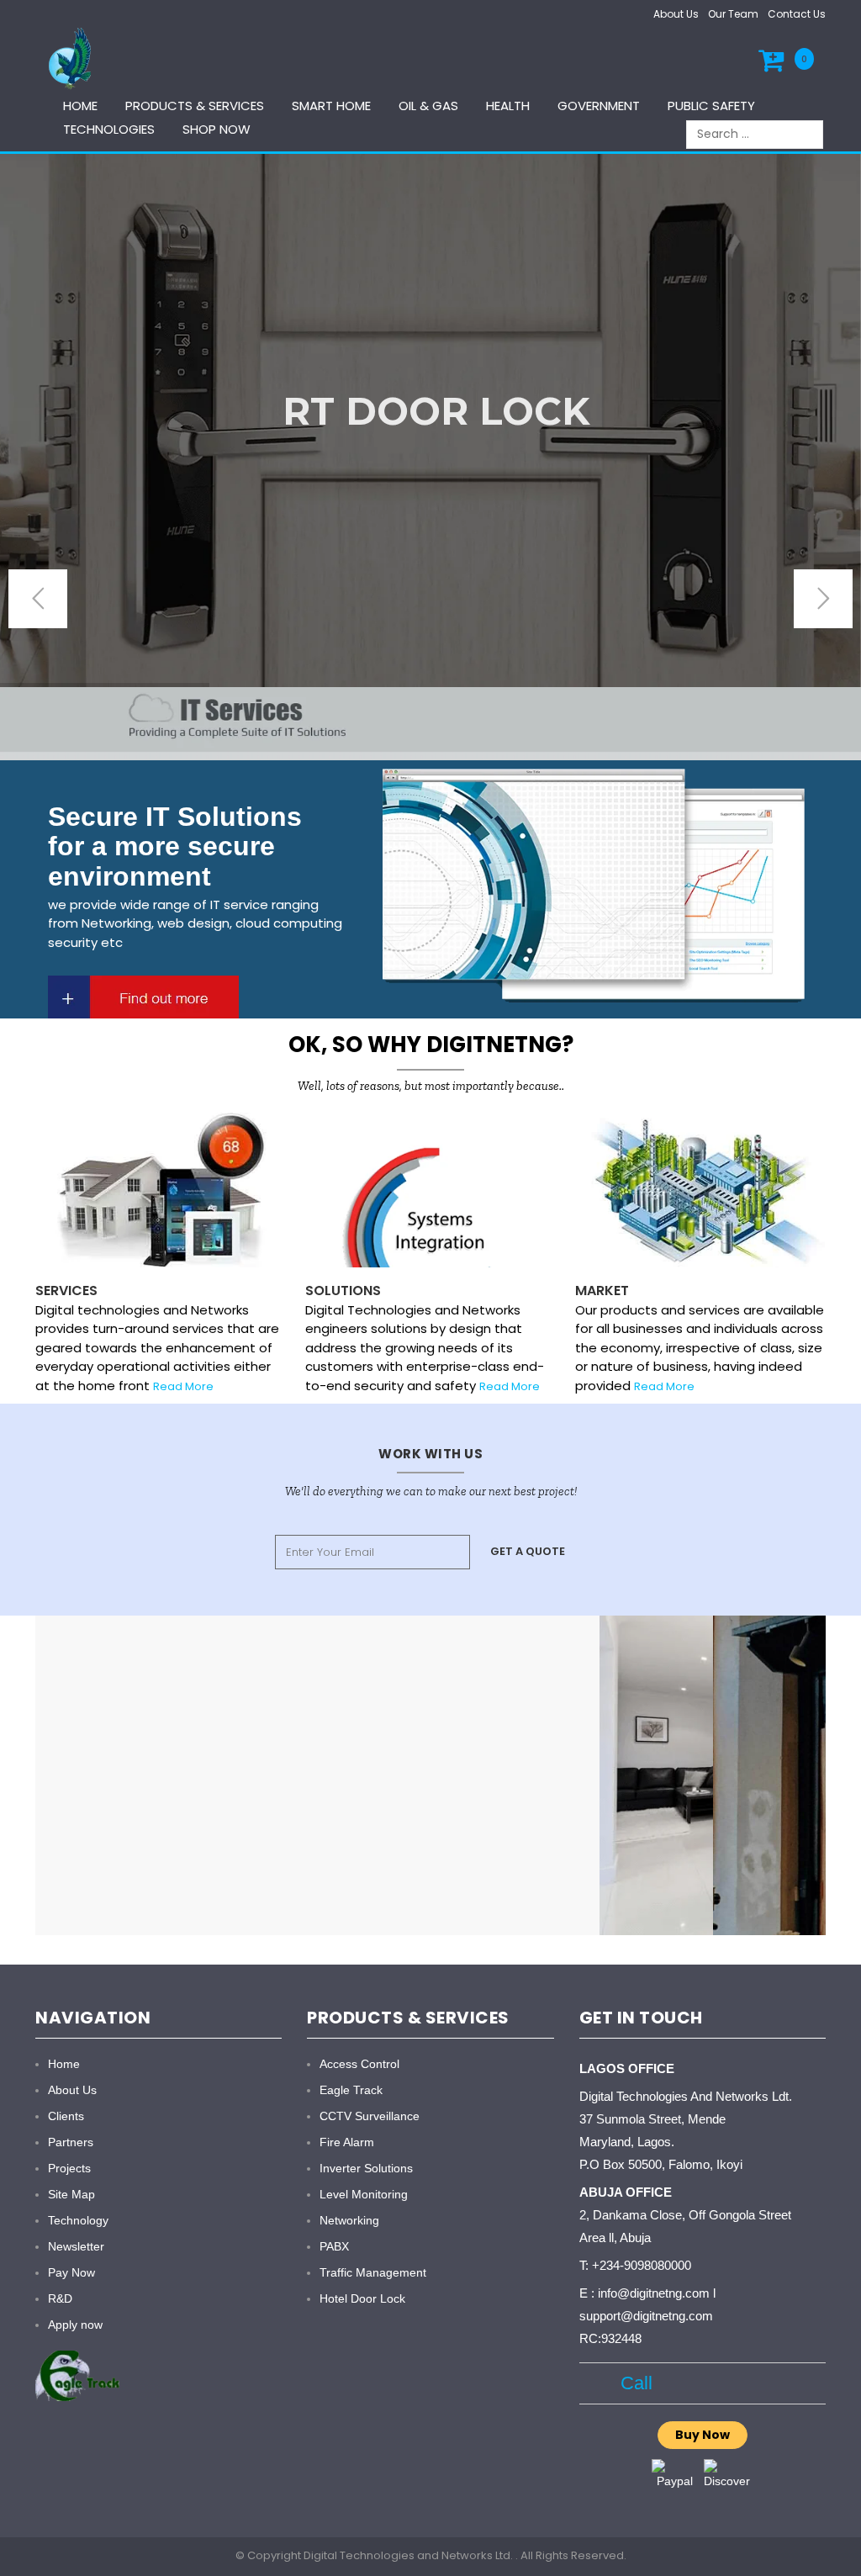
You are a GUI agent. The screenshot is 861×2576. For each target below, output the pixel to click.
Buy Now (703, 2435)
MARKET (602, 1291)
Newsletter (76, 2246)
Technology (78, 2220)
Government (599, 106)
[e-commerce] (72, 58)
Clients (66, 2116)
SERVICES (66, 1291)
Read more (510, 1386)
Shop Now (217, 129)
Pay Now (71, 2272)
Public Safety (711, 106)
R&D (60, 2298)
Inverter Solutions (366, 2168)
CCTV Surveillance (370, 2116)
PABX (334, 2246)
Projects (69, 2168)
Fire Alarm (347, 2142)
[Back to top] (843, 2546)
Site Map (71, 2194)
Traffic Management (373, 2272)
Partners (71, 2142)
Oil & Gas (428, 106)
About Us (676, 14)
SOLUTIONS (343, 1291)
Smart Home (331, 106)
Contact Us (797, 14)
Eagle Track (351, 2090)
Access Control (359, 2064)
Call (632, 2383)
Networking (349, 2220)
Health (508, 106)
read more (183, 1386)
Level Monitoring (364, 2194)
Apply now (75, 2325)
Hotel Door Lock (362, 2298)
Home (80, 106)
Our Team (733, 14)
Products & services (195, 106)
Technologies (109, 129)
